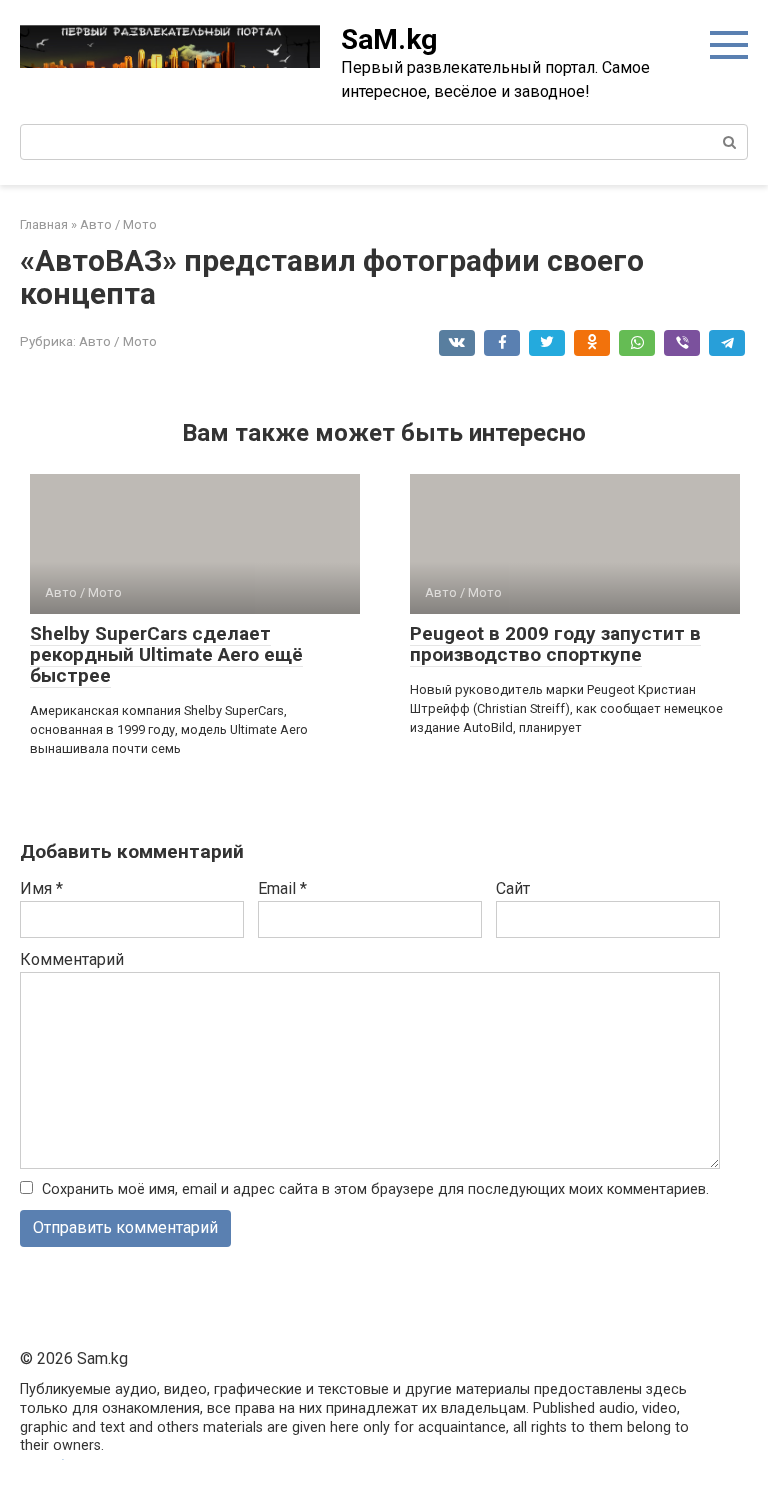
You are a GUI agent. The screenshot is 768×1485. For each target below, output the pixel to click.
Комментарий (72, 959)
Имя (41, 888)
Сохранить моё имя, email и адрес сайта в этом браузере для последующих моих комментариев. (375, 1189)
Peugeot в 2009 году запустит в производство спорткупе (555, 644)
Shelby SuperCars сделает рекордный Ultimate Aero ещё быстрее (166, 654)
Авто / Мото (118, 341)
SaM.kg (389, 39)
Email (282, 888)
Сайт (513, 888)
